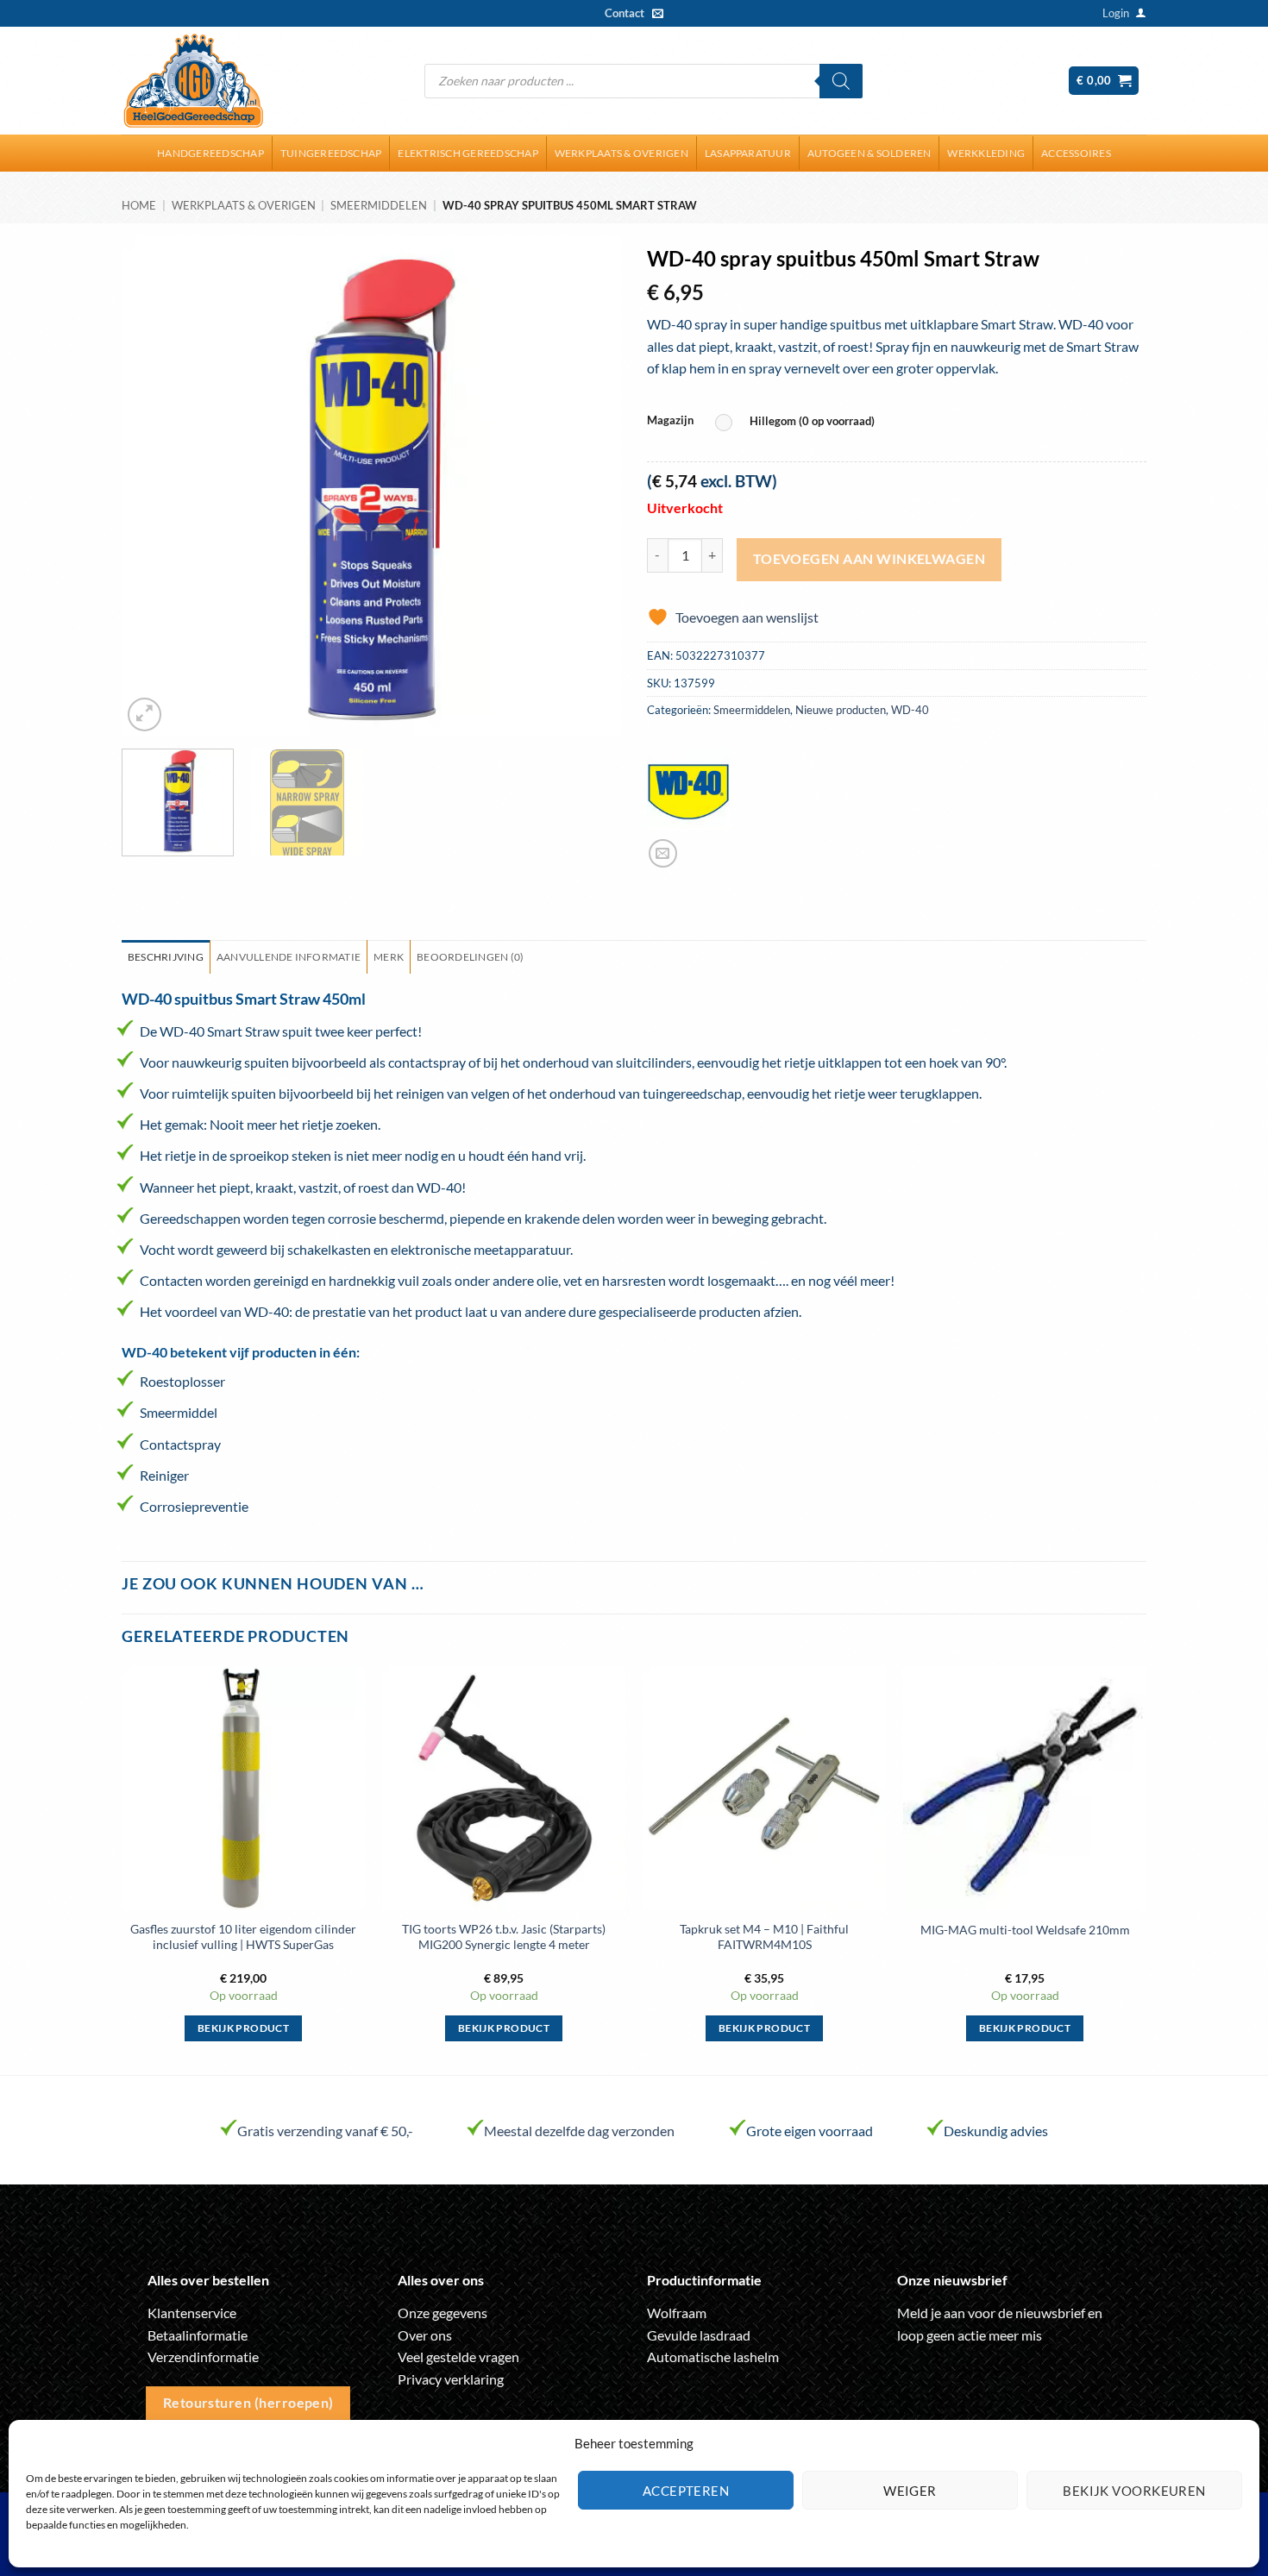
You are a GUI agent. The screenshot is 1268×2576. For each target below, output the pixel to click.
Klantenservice (192, 2313)
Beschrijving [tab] (166, 957)
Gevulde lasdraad (699, 2335)
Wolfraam (677, 2313)
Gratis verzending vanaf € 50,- (325, 2131)
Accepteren (686, 2491)
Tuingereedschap (331, 153)
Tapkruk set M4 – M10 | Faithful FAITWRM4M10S (764, 1937)
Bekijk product (243, 2028)
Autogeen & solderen (869, 153)
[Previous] (154, 486)
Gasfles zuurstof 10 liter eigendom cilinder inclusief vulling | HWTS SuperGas (243, 1937)
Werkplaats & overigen (621, 153)
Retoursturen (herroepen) (248, 2403)
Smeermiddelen (379, 205)
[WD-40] (688, 789)
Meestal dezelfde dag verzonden (579, 2131)
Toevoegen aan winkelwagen (869, 559)
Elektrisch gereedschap (468, 153)
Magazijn (670, 421)
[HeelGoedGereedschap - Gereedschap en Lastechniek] (193, 81)
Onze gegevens (443, 2313)
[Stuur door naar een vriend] (663, 853)
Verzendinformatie (203, 2357)
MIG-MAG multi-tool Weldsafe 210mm (1025, 1930)
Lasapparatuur (748, 153)
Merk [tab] (389, 957)
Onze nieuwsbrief (952, 2280)
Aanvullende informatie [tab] (289, 957)
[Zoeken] (841, 81)
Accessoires (1076, 153)
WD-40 (910, 710)
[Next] (589, 486)
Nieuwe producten (841, 710)
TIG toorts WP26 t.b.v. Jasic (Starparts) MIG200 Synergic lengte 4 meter (504, 1937)
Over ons (425, 2335)
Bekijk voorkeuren (1134, 2491)
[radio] (799, 422)
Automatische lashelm (713, 2357)
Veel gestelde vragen (458, 2357)
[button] (1116, 13)
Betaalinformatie (198, 2335)
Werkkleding (986, 153)
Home (139, 205)
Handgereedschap (210, 153)
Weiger (910, 2491)
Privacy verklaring (451, 2379)
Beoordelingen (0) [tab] (470, 957)
